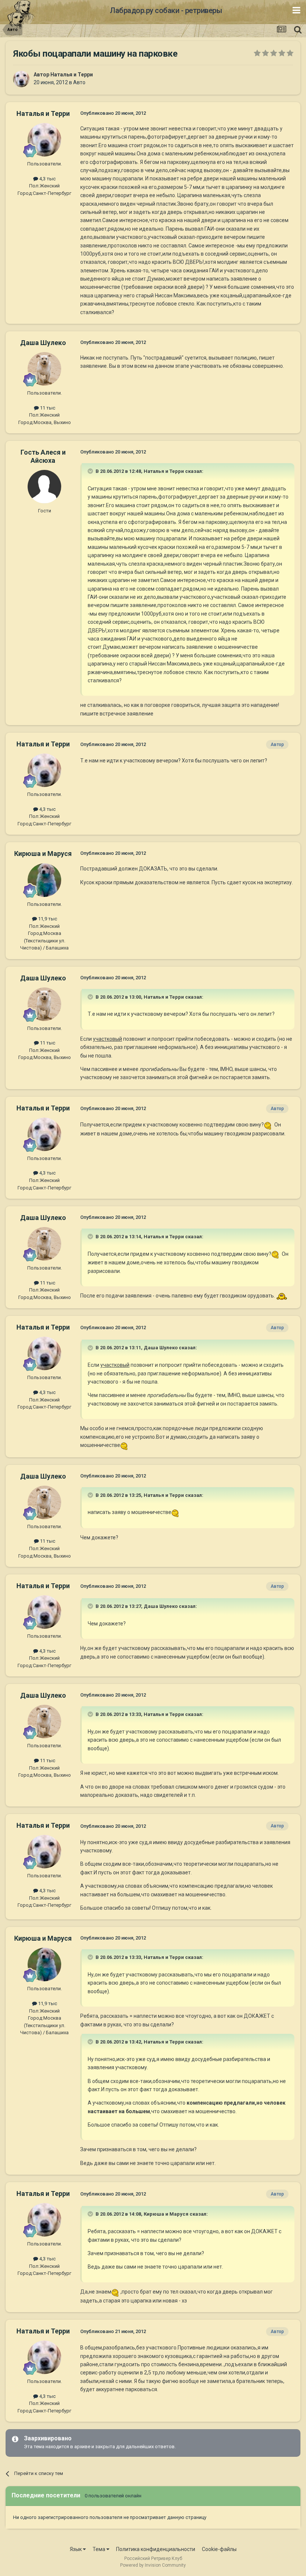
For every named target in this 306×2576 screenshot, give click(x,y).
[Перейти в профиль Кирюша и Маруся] (44, 880)
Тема (99, 2549)
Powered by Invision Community (153, 2565)
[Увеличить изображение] (268, 1125)
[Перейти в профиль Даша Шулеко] (44, 369)
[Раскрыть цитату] (91, 471)
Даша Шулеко (43, 343)
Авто (79, 82)
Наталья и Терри (72, 75)
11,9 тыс (47, 919)
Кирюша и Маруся (43, 854)
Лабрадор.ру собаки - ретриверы (166, 10)
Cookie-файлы (219, 2549)
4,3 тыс (47, 179)
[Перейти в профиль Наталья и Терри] (21, 79)
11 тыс (47, 408)
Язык (76, 2549)
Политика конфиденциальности (156, 2549)
